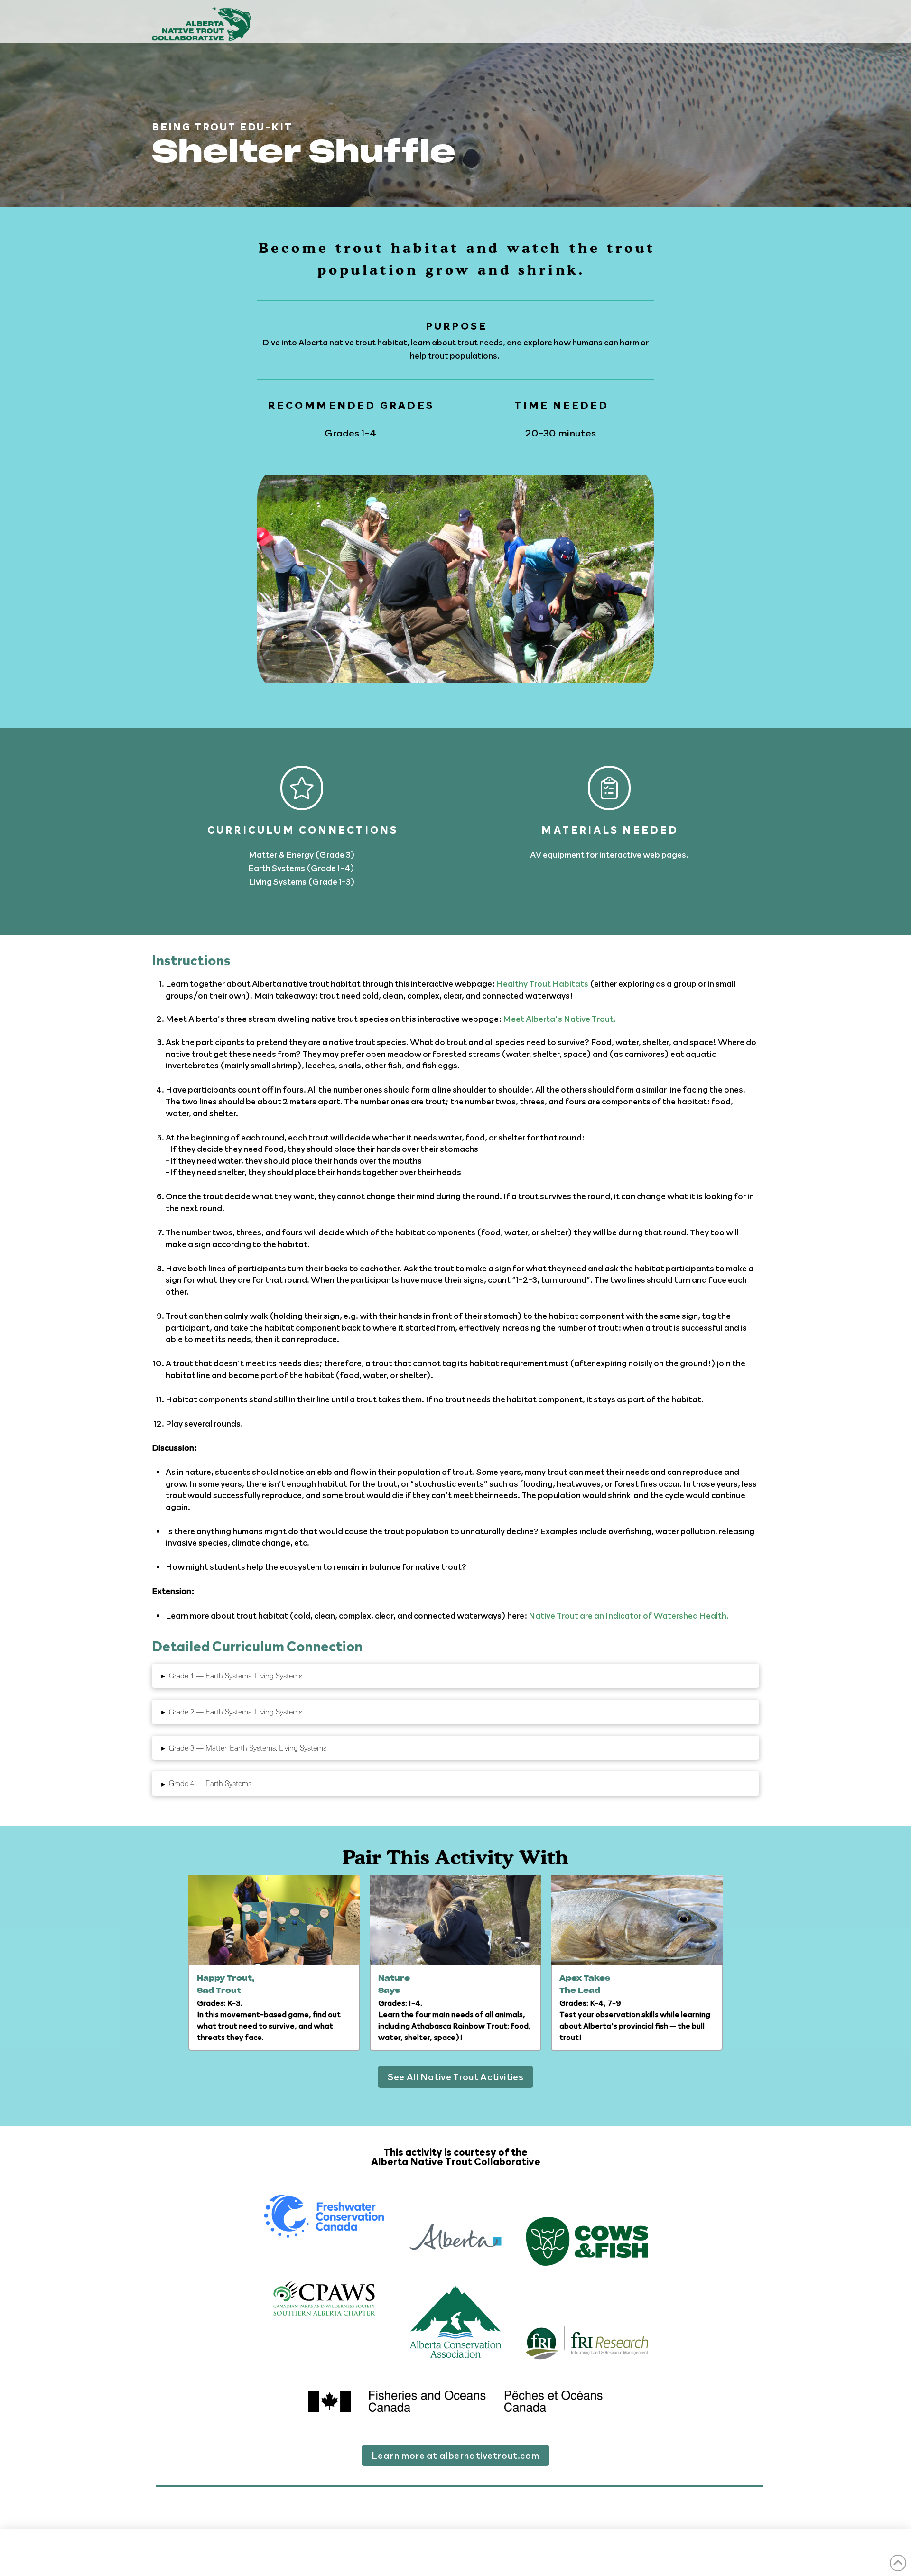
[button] (455, 1676)
